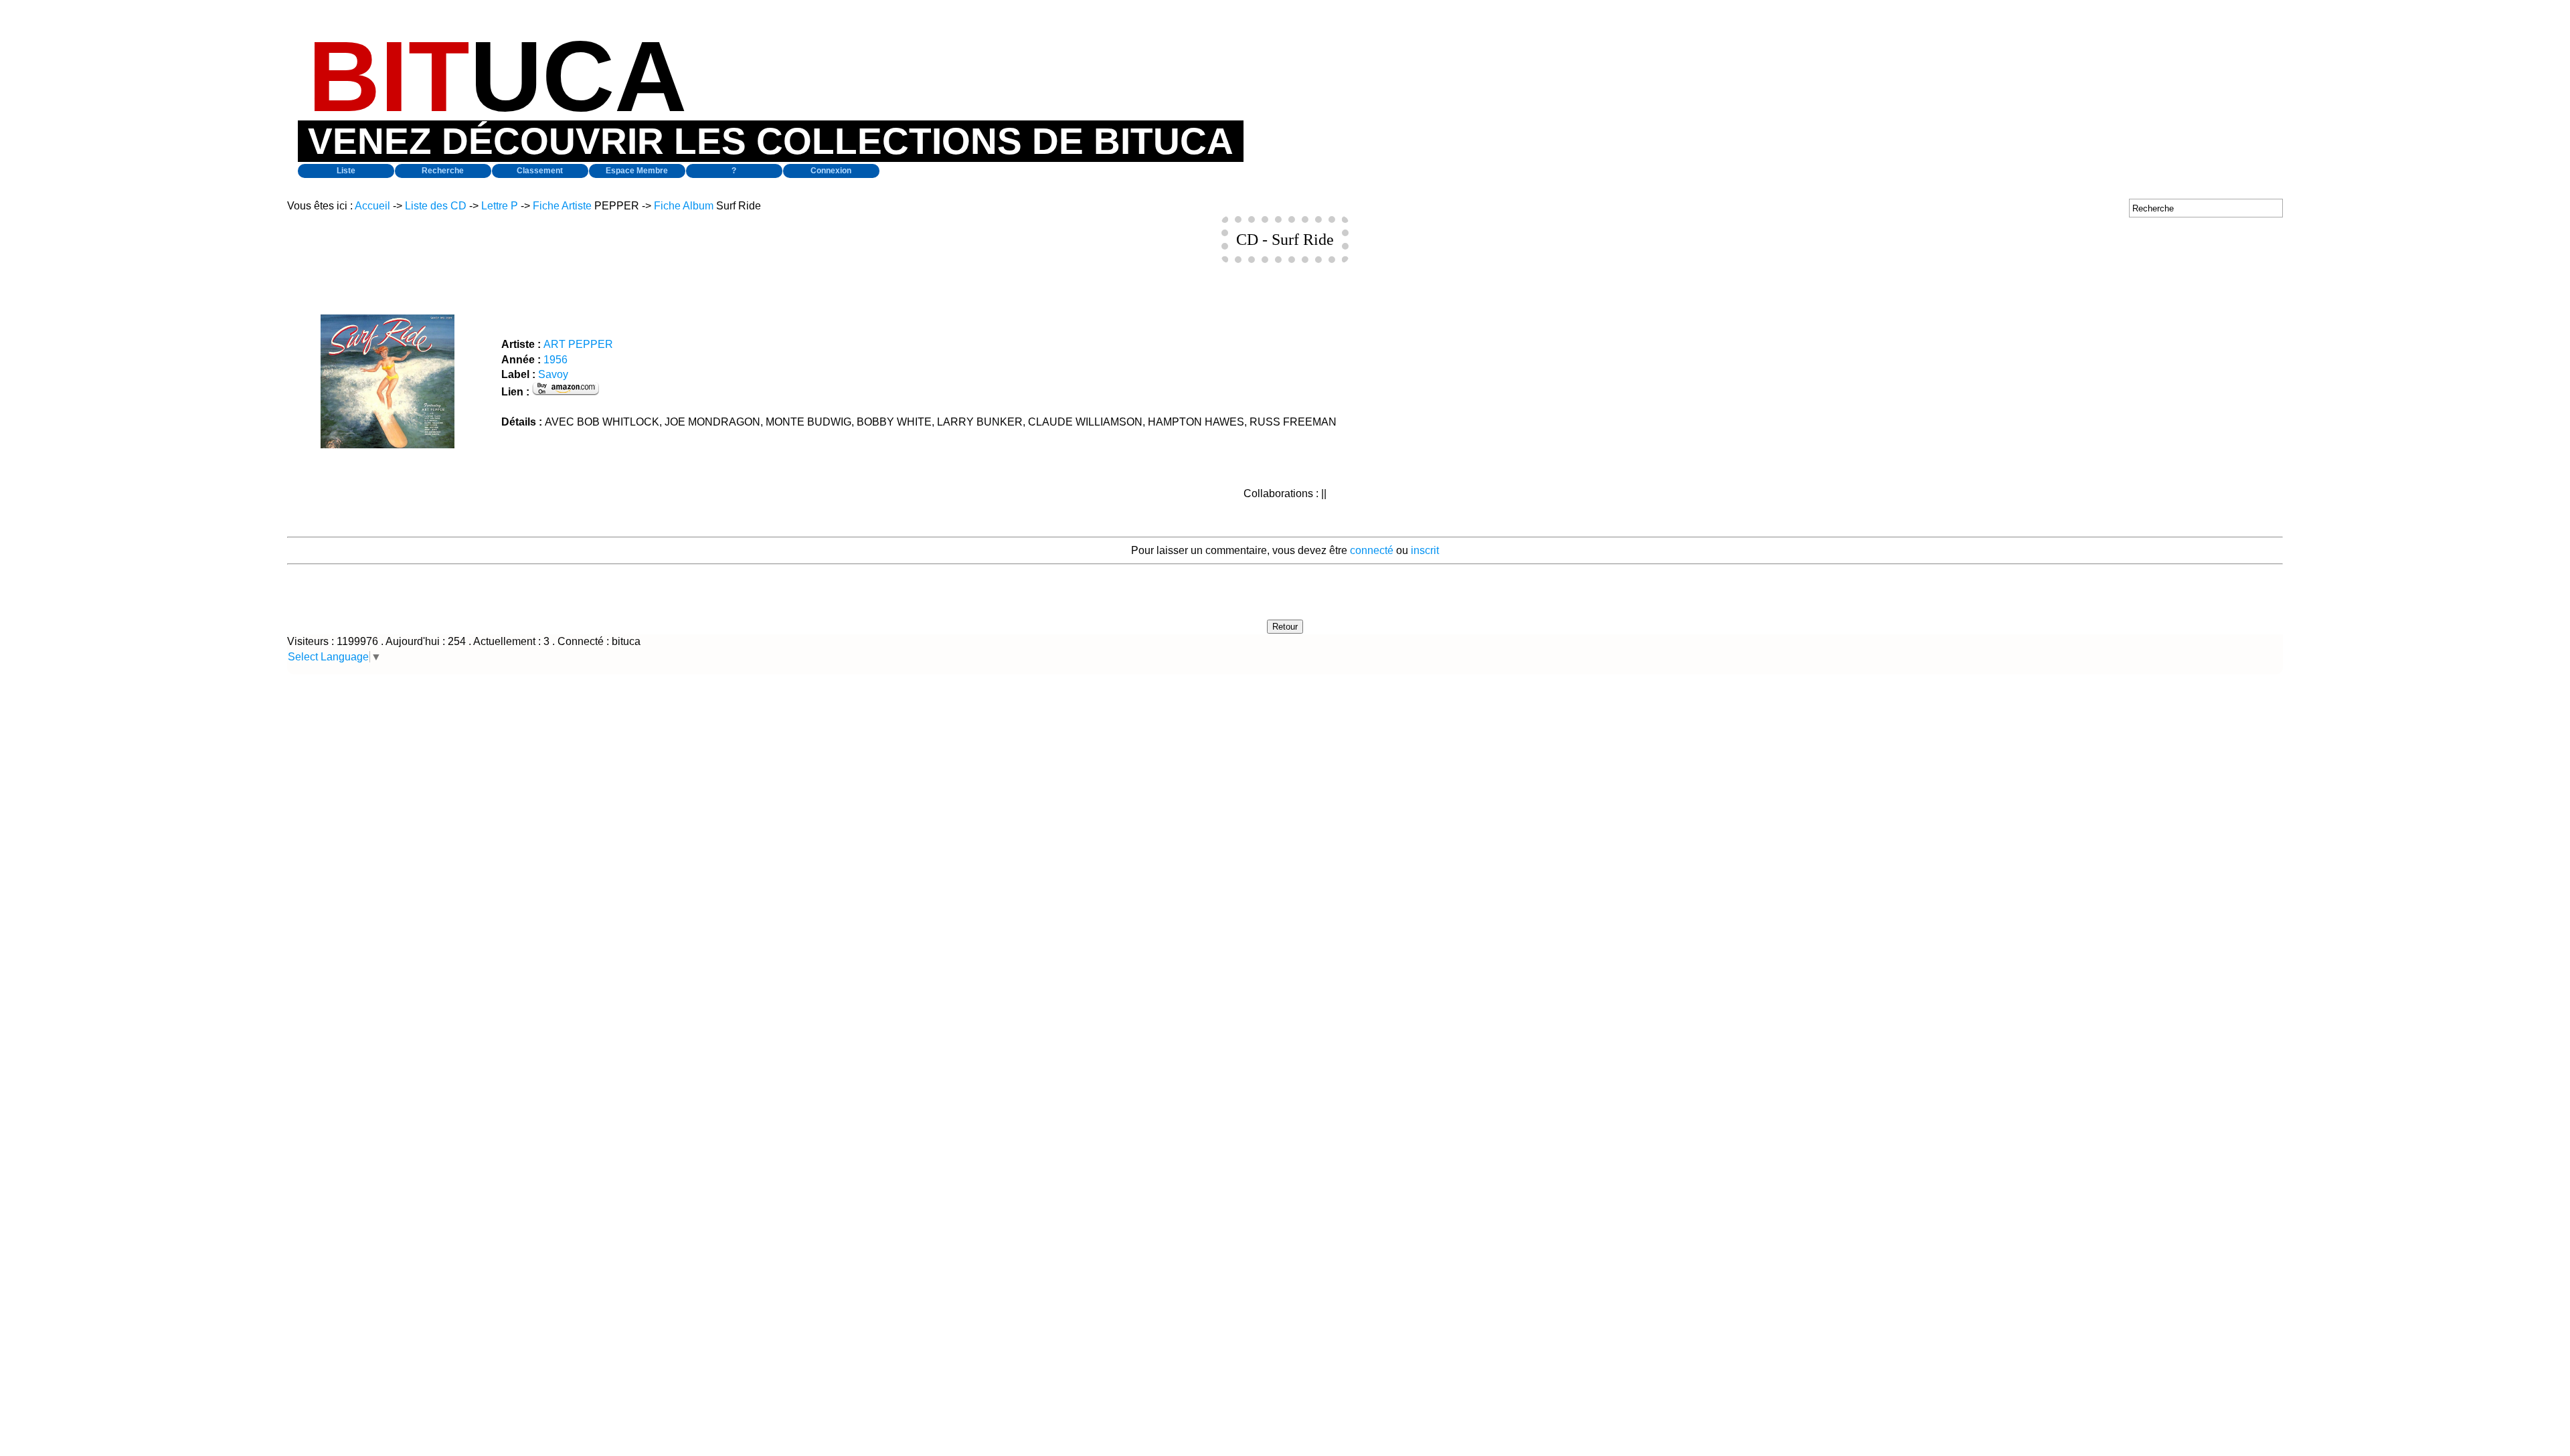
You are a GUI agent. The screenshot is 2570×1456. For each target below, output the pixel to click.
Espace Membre (637, 171)
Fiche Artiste (562, 206)
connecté (1372, 550)
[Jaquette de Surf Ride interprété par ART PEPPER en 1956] (388, 445)
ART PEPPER (578, 344)
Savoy (553, 374)
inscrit (1425, 550)
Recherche (443, 171)
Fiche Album (684, 206)
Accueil (372, 206)
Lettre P (500, 206)
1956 (555, 360)
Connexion (831, 171)
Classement (540, 171)
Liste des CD (436, 206)
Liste (346, 171)
